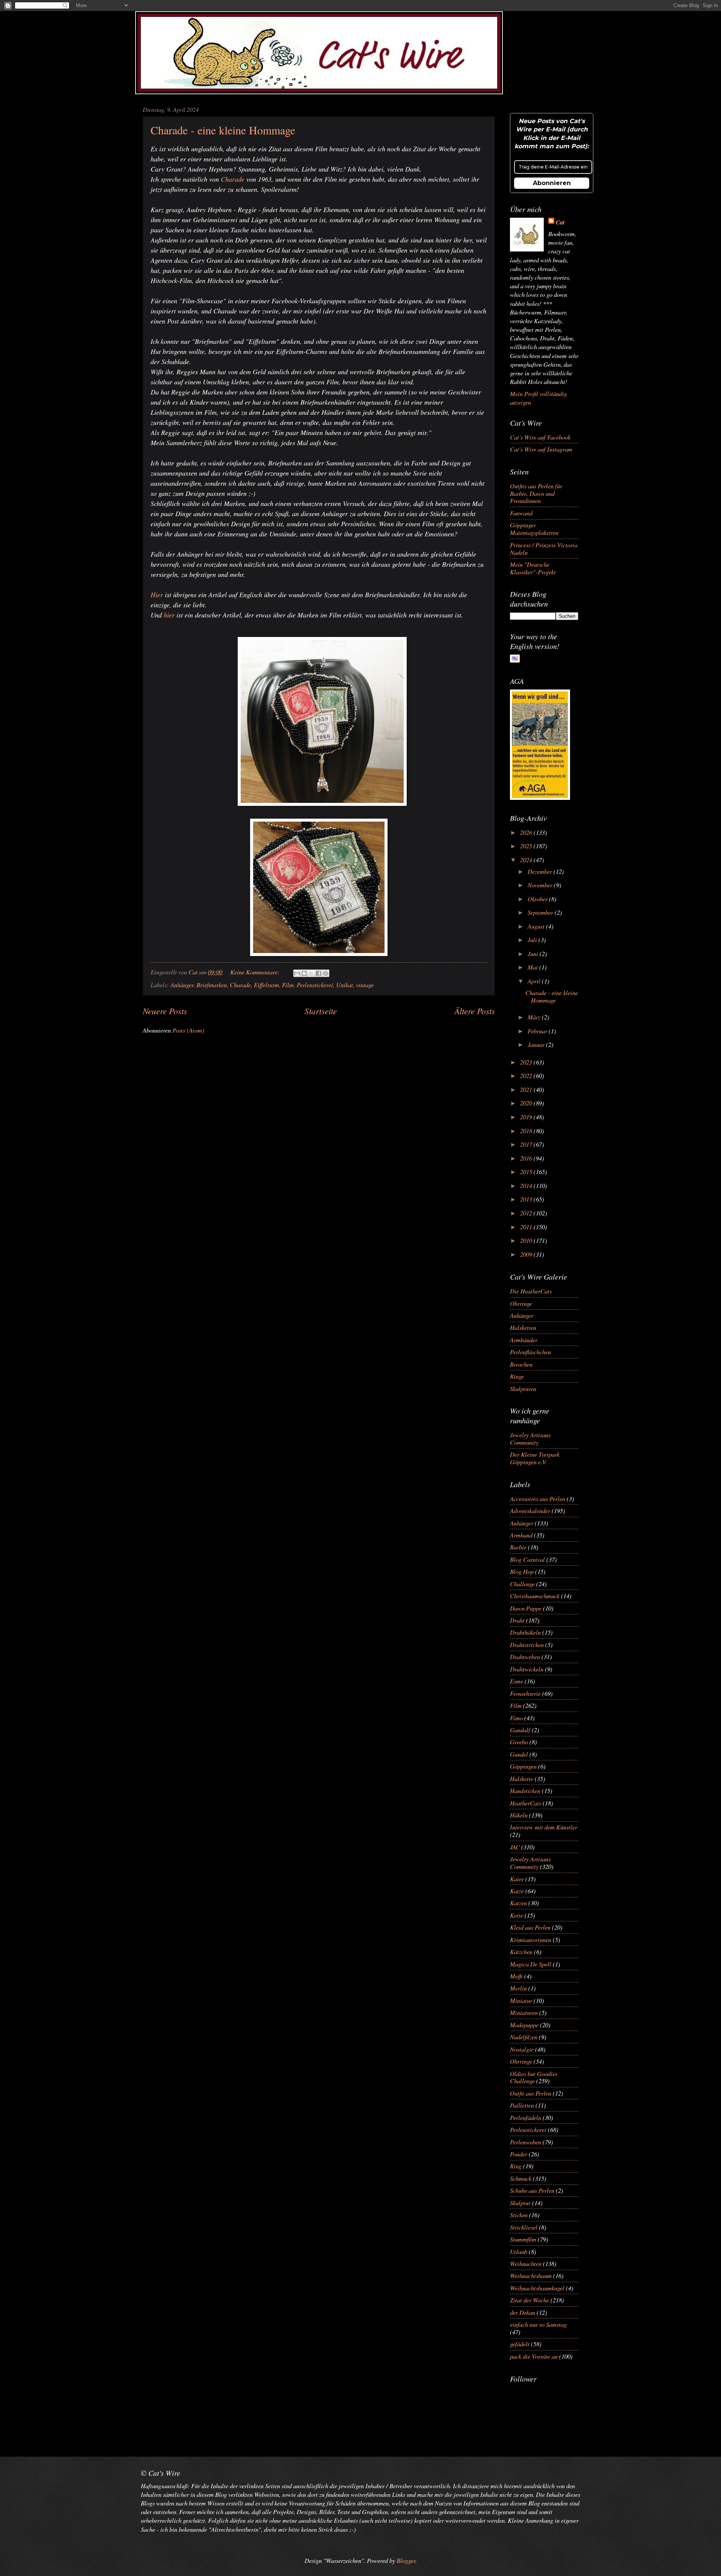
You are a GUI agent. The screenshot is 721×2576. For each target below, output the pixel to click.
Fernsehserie (525, 1693)
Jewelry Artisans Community (530, 1438)
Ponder (519, 2154)
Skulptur (520, 2203)
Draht (517, 1620)
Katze (517, 1891)
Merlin (518, 1988)
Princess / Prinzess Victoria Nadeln (544, 548)
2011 (527, 1227)
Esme (517, 1681)
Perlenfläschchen (530, 1352)
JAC (515, 1847)
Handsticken (525, 1790)
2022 (527, 1075)
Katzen (518, 1903)
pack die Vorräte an (534, 2356)
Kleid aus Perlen (530, 1927)
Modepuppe (524, 2025)
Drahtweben (525, 1656)
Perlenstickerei (315, 985)
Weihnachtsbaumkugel (537, 2288)
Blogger (406, 2560)
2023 (527, 1062)
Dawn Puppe (526, 1608)
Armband (521, 1535)
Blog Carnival (527, 1559)
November (541, 885)
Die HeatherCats (531, 1291)
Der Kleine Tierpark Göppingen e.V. (535, 1458)
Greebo (519, 1742)
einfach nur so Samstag (538, 2324)
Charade (233, 179)
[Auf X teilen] (311, 973)
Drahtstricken (527, 1644)
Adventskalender (530, 1510)
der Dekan (523, 2312)
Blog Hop (522, 1571)
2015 (527, 1171)
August (537, 926)
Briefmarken (212, 985)
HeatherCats (526, 1803)
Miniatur (521, 2000)
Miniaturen (524, 2012)
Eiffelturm (266, 985)
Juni (534, 953)
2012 (527, 1213)
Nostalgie (522, 2049)
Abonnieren (552, 183)
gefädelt (520, 2344)
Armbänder (524, 1340)
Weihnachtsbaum (531, 2275)
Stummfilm (523, 2239)
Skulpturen (523, 1388)
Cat (560, 222)
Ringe (517, 1376)
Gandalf (520, 1730)
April (535, 981)
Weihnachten (526, 2263)
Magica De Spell (531, 1964)
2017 (527, 1144)
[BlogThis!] (304, 973)
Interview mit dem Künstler (544, 1827)
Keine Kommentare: (256, 972)
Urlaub (519, 2251)
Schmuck (521, 2178)
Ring (516, 2166)
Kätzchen (521, 1951)
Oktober (538, 899)
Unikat (345, 985)
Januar (537, 1044)
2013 (527, 1199)
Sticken (519, 2215)
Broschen (521, 1364)
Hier (157, 595)
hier (169, 615)
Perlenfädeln (526, 2117)
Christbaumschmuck (535, 1596)
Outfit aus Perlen (531, 2093)
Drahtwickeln (527, 1669)
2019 (527, 1117)
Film (288, 985)
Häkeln (519, 1815)
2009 (527, 1254)
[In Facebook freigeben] (318, 973)
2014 (527, 1185)
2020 (527, 1103)
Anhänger (182, 985)
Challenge (522, 1584)
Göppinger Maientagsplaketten (534, 528)
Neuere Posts (165, 1011)
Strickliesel (524, 2227)
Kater (517, 1879)
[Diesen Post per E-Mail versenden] (297, 973)
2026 (527, 832)
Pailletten (522, 2105)
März (535, 1017)
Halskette (522, 1778)
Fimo (516, 1718)
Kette (517, 1915)
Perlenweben (526, 2142)
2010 (527, 1240)
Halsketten (523, 1327)
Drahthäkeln (525, 1632)
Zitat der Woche (529, 2300)
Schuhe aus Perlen (532, 2190)
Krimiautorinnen (531, 1939)
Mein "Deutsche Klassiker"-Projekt (533, 568)
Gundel (519, 1754)
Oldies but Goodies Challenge (534, 2077)
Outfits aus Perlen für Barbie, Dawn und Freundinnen (536, 493)
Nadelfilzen (524, 2037)
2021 (527, 1089)
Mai (533, 967)
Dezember (541, 871)
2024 (527, 860)
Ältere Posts (475, 1011)
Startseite (321, 1011)
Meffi (516, 1976)
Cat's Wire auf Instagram (541, 449)
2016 (527, 1158)
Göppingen (523, 1766)
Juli (533, 939)
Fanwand (521, 513)
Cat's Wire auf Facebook (540, 437)
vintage (365, 985)
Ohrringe (521, 1303)
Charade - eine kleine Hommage (223, 130)
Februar (538, 1031)
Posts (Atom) (188, 1030)
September (541, 912)
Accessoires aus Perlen (538, 1498)
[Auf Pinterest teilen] (326, 973)
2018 (527, 1131)
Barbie (518, 1547)
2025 (527, 846)
